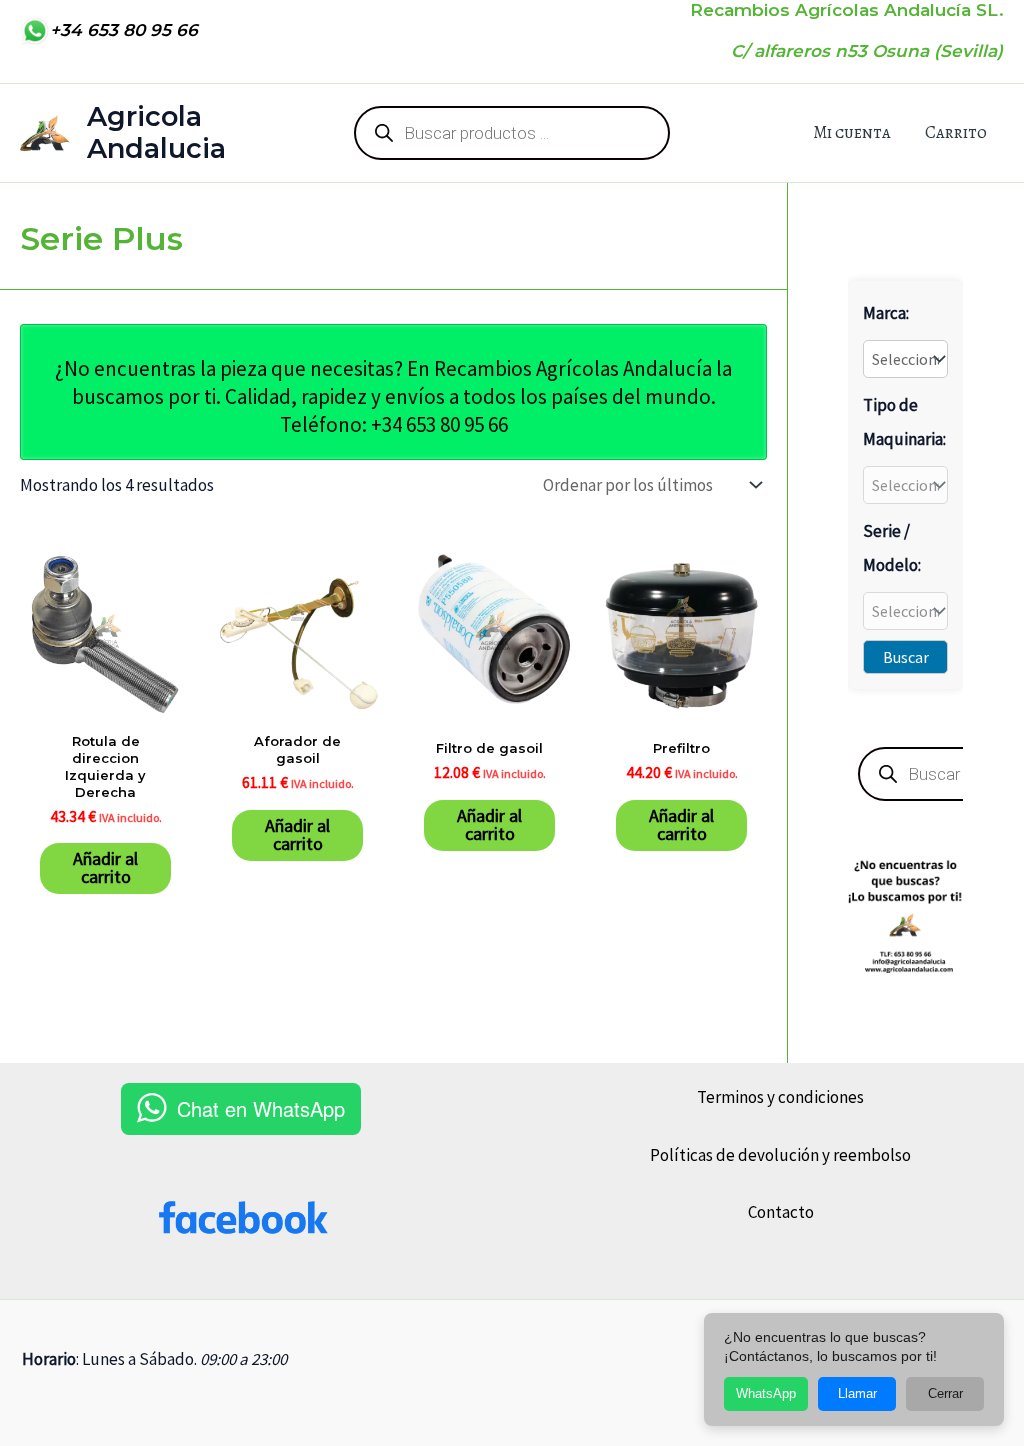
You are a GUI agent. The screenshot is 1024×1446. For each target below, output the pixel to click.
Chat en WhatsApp (261, 1108)
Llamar (857, 1393)
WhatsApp (766, 1393)
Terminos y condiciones (780, 1097)
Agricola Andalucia (156, 132)
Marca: (886, 313)
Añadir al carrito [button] (105, 867)
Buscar (906, 657)
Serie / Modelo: (892, 548)
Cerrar (945, 1393)
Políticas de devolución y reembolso (780, 1155)
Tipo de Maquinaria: (904, 422)
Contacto (781, 1212)
